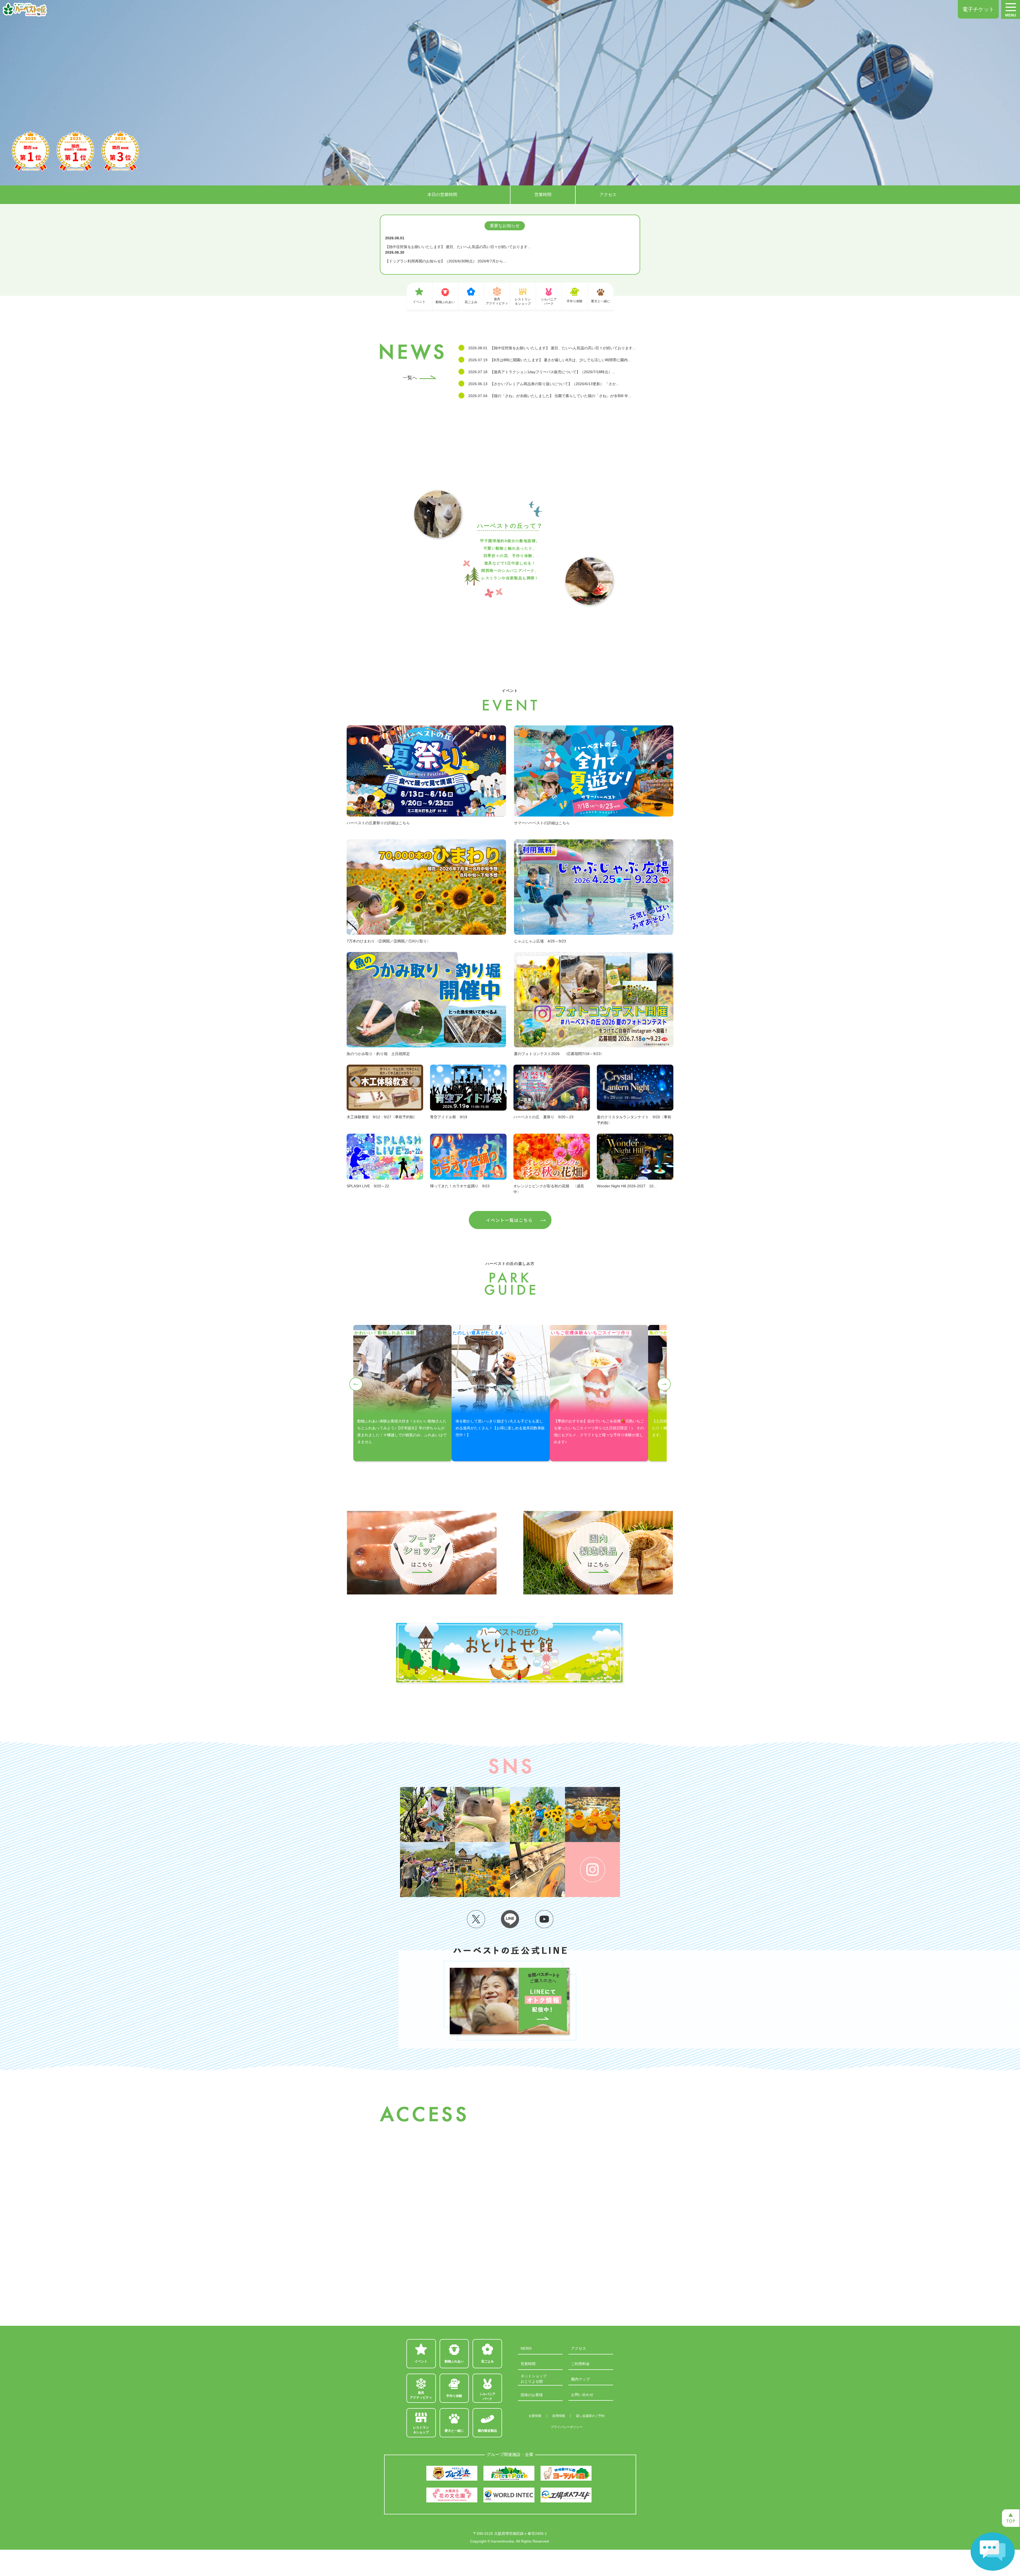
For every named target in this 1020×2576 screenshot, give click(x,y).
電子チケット (978, 9)
